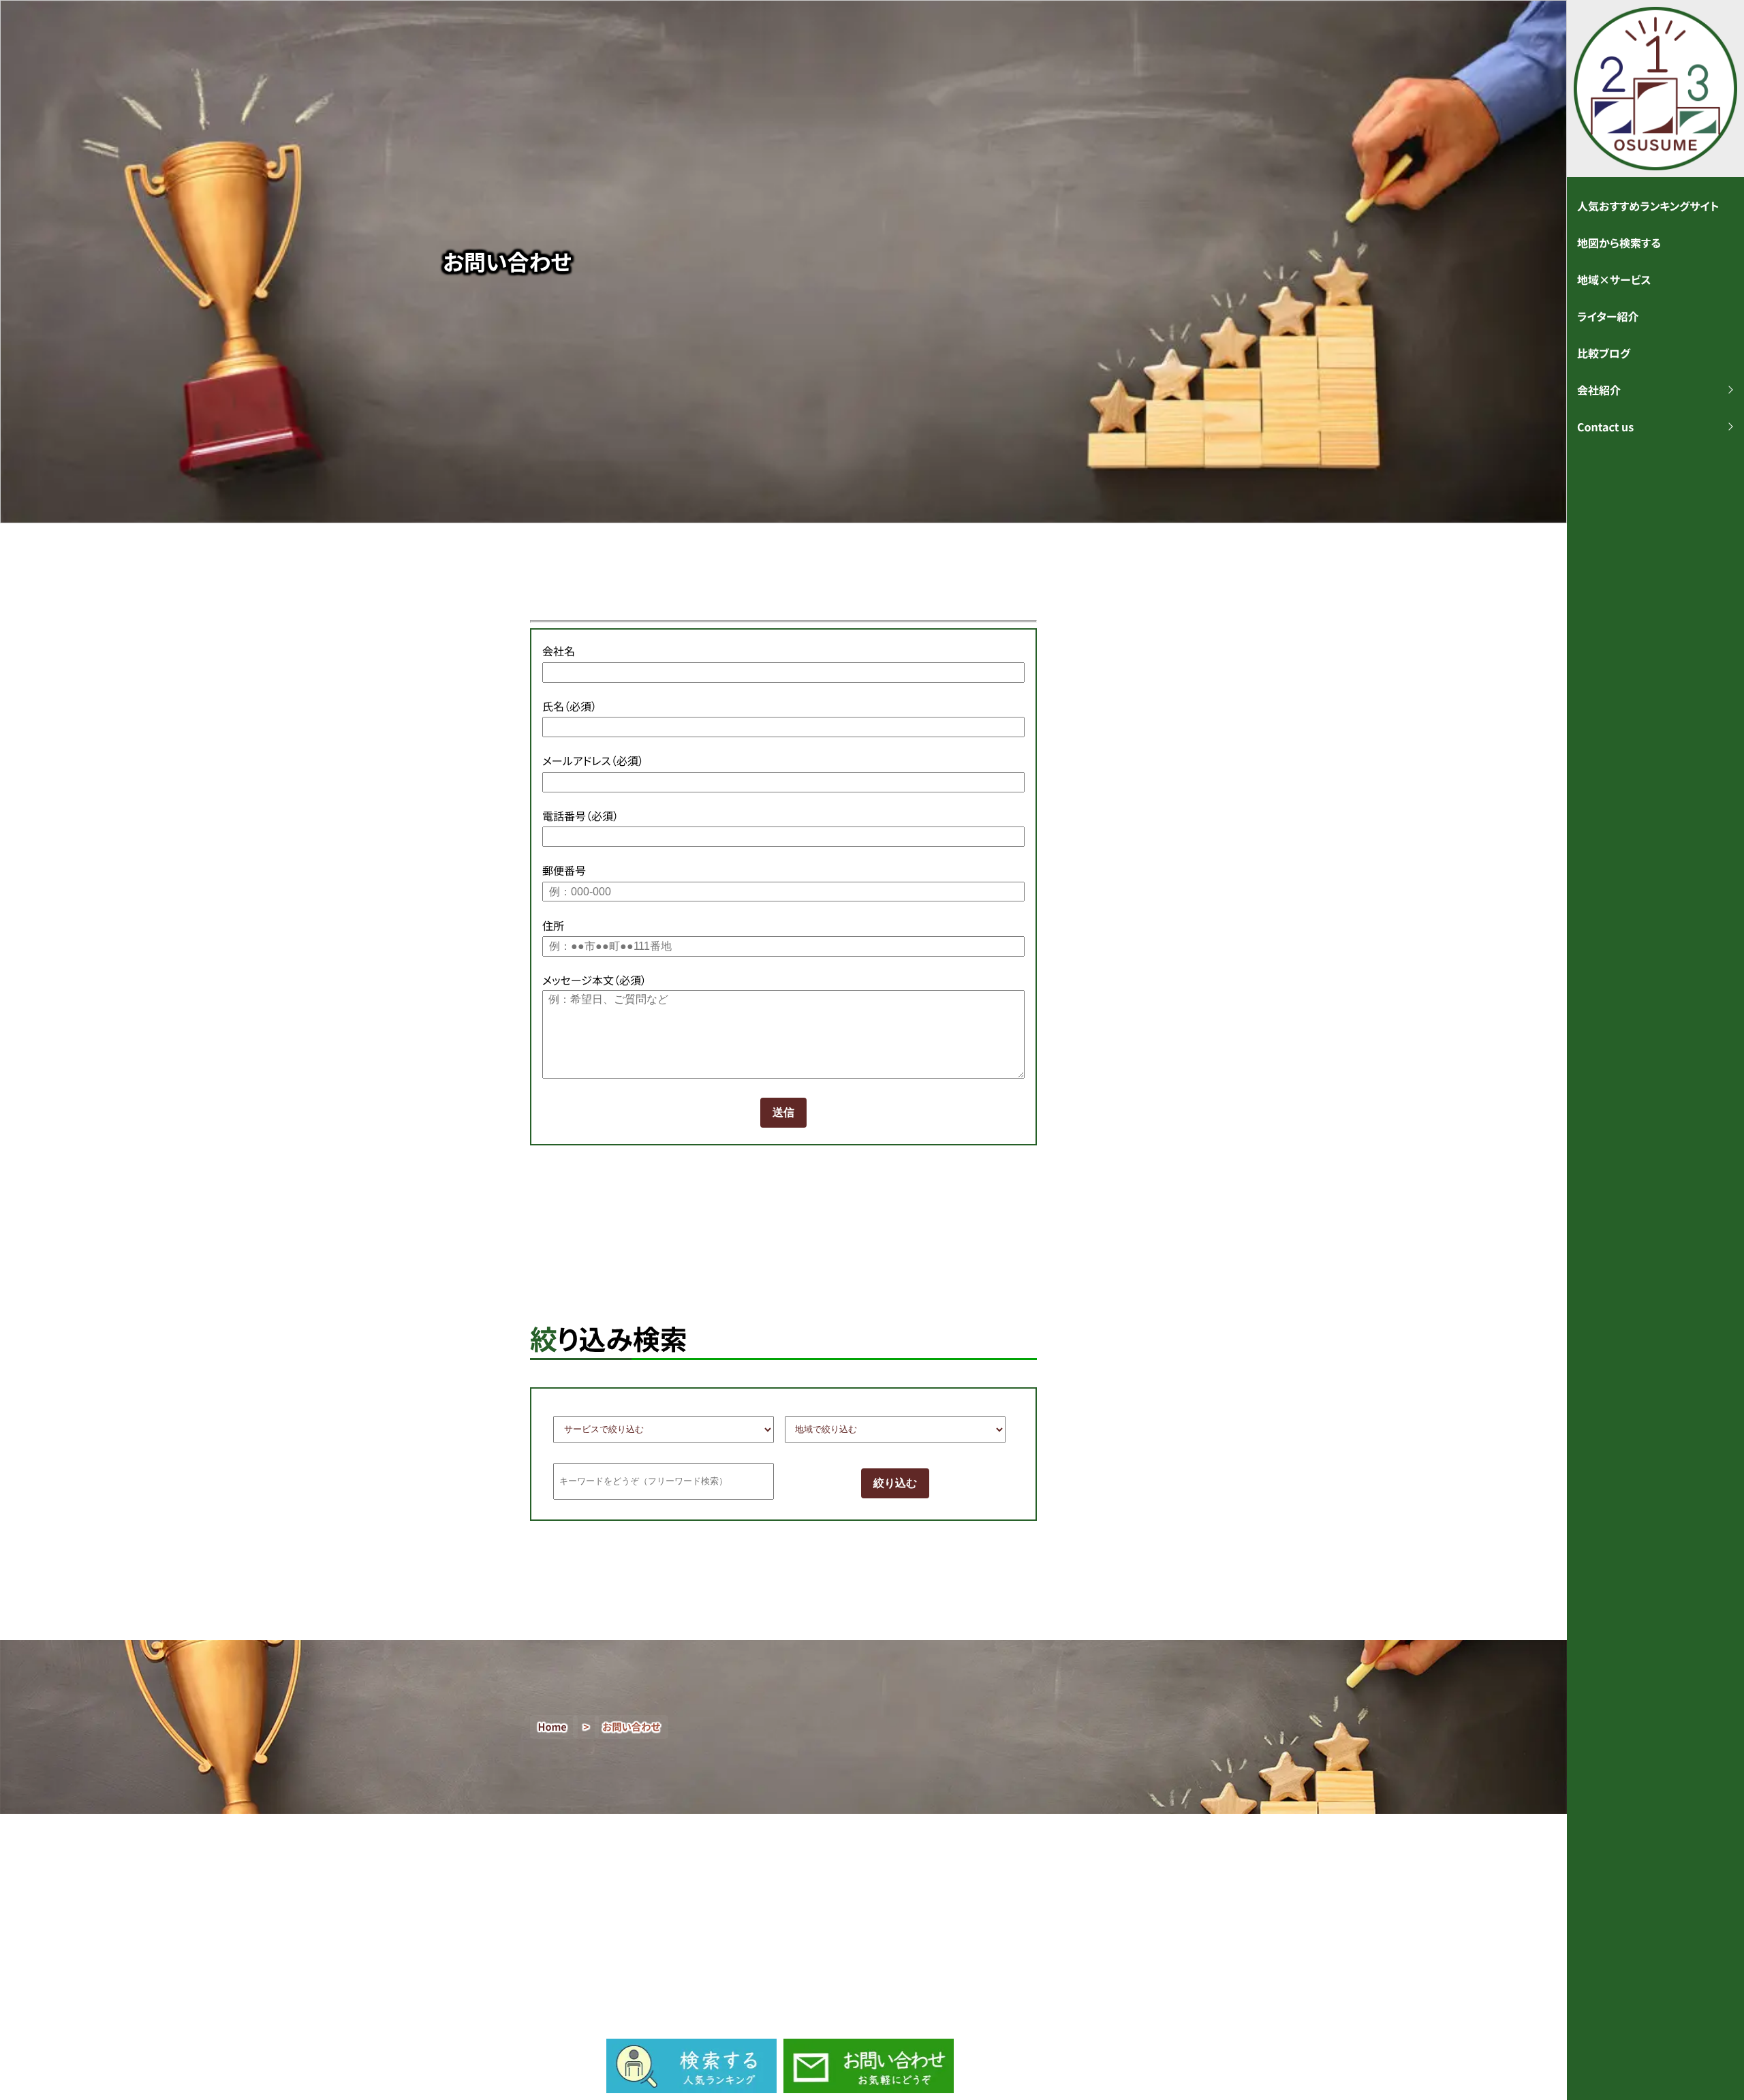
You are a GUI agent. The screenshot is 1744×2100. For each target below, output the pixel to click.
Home (552, 1727)
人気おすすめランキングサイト (1648, 206)
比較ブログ (1604, 353)
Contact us (1605, 427)
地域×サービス (1614, 279)
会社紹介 (1599, 390)
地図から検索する (1619, 243)
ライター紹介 (1608, 316)
